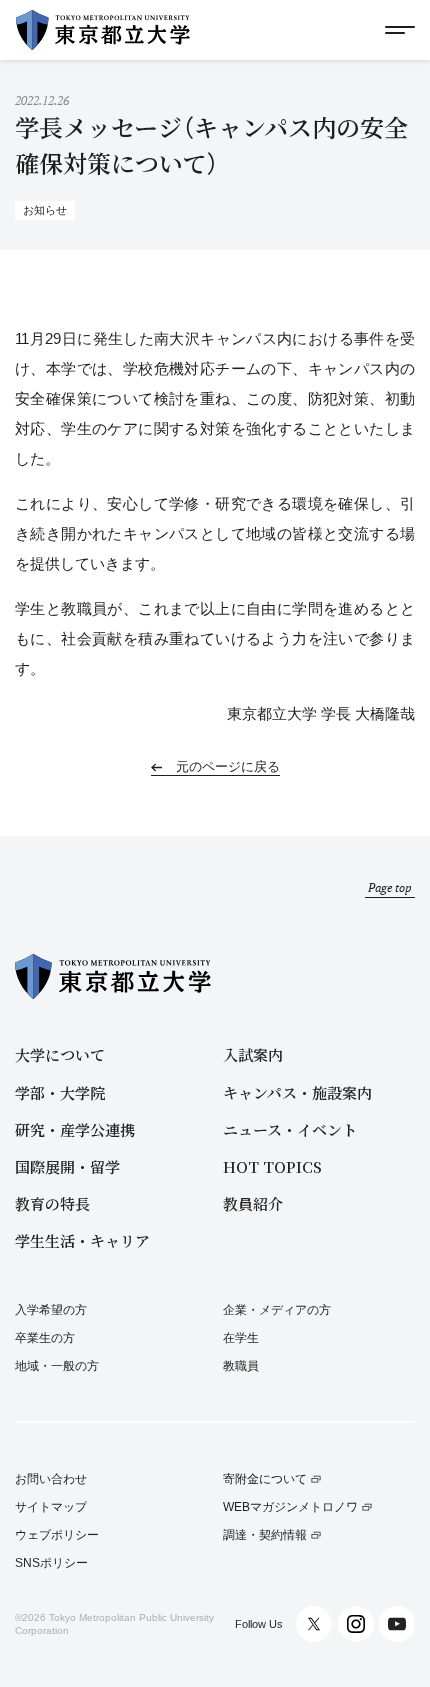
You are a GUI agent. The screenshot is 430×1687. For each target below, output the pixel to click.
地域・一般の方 (57, 1366)
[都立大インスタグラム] (356, 1624)
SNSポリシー (51, 1563)
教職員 (241, 1366)
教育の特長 (52, 1203)
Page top (390, 887)
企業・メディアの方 (277, 1310)
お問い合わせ (51, 1479)
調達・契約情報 (265, 1535)
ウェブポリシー (57, 1535)
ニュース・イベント (290, 1129)
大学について (60, 1054)
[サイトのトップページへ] (103, 30)
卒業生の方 (45, 1338)
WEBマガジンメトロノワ (290, 1507)
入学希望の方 (51, 1310)
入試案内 (253, 1054)
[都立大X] (314, 1624)
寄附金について (265, 1479)
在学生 (241, 1338)
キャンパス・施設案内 (297, 1092)
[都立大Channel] (397, 1624)
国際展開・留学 (67, 1166)
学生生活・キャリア (82, 1240)
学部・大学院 (60, 1092)
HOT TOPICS (272, 1166)
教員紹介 (253, 1203)
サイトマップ (51, 1507)
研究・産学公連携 (75, 1129)
